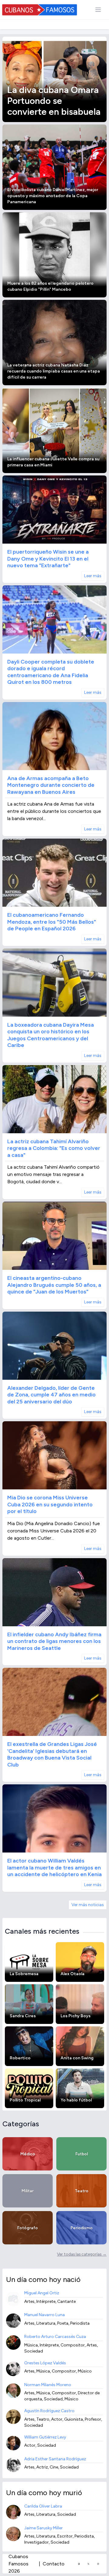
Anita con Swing (77, 2058)
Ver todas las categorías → (82, 2254)
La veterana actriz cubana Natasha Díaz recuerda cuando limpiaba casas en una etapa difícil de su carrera (54, 371)
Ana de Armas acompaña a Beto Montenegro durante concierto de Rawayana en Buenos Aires (51, 785)
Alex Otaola (73, 1974)
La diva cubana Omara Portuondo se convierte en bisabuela (54, 101)
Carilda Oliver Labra (43, 2506)
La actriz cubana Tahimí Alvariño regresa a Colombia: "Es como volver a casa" (54, 1148)
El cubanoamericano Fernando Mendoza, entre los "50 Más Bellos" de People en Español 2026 (52, 922)
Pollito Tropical (25, 2100)
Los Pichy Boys (76, 2016)
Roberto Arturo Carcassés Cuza (55, 2337)
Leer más (93, 576)
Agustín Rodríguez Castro (49, 2411)
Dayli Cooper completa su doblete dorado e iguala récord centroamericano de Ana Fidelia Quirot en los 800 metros (51, 672)
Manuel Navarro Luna (45, 2315)
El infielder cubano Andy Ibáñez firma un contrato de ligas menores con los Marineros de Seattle (54, 1641)
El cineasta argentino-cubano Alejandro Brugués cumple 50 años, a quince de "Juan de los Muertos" (54, 1285)
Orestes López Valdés (45, 2363)
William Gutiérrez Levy (45, 2437)
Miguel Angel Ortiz (42, 2293)
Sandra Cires (23, 2016)
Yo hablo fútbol (76, 2100)
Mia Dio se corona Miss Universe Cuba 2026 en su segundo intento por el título (50, 1504)
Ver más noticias (88, 1905)
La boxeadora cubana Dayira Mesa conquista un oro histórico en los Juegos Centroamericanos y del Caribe (51, 1035)
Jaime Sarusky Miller (43, 2528)
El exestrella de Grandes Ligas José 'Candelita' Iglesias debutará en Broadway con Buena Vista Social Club (52, 1754)
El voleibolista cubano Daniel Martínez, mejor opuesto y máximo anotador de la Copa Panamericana (53, 196)
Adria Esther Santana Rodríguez (55, 2459)
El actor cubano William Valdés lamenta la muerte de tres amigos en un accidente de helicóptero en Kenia (54, 1867)
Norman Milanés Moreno (48, 2385)
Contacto (54, 2564)
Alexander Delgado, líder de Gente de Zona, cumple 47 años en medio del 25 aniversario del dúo (51, 1395)
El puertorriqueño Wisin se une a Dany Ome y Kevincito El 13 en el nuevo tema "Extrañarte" (48, 559)
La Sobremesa (24, 1974)
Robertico (20, 2058)
